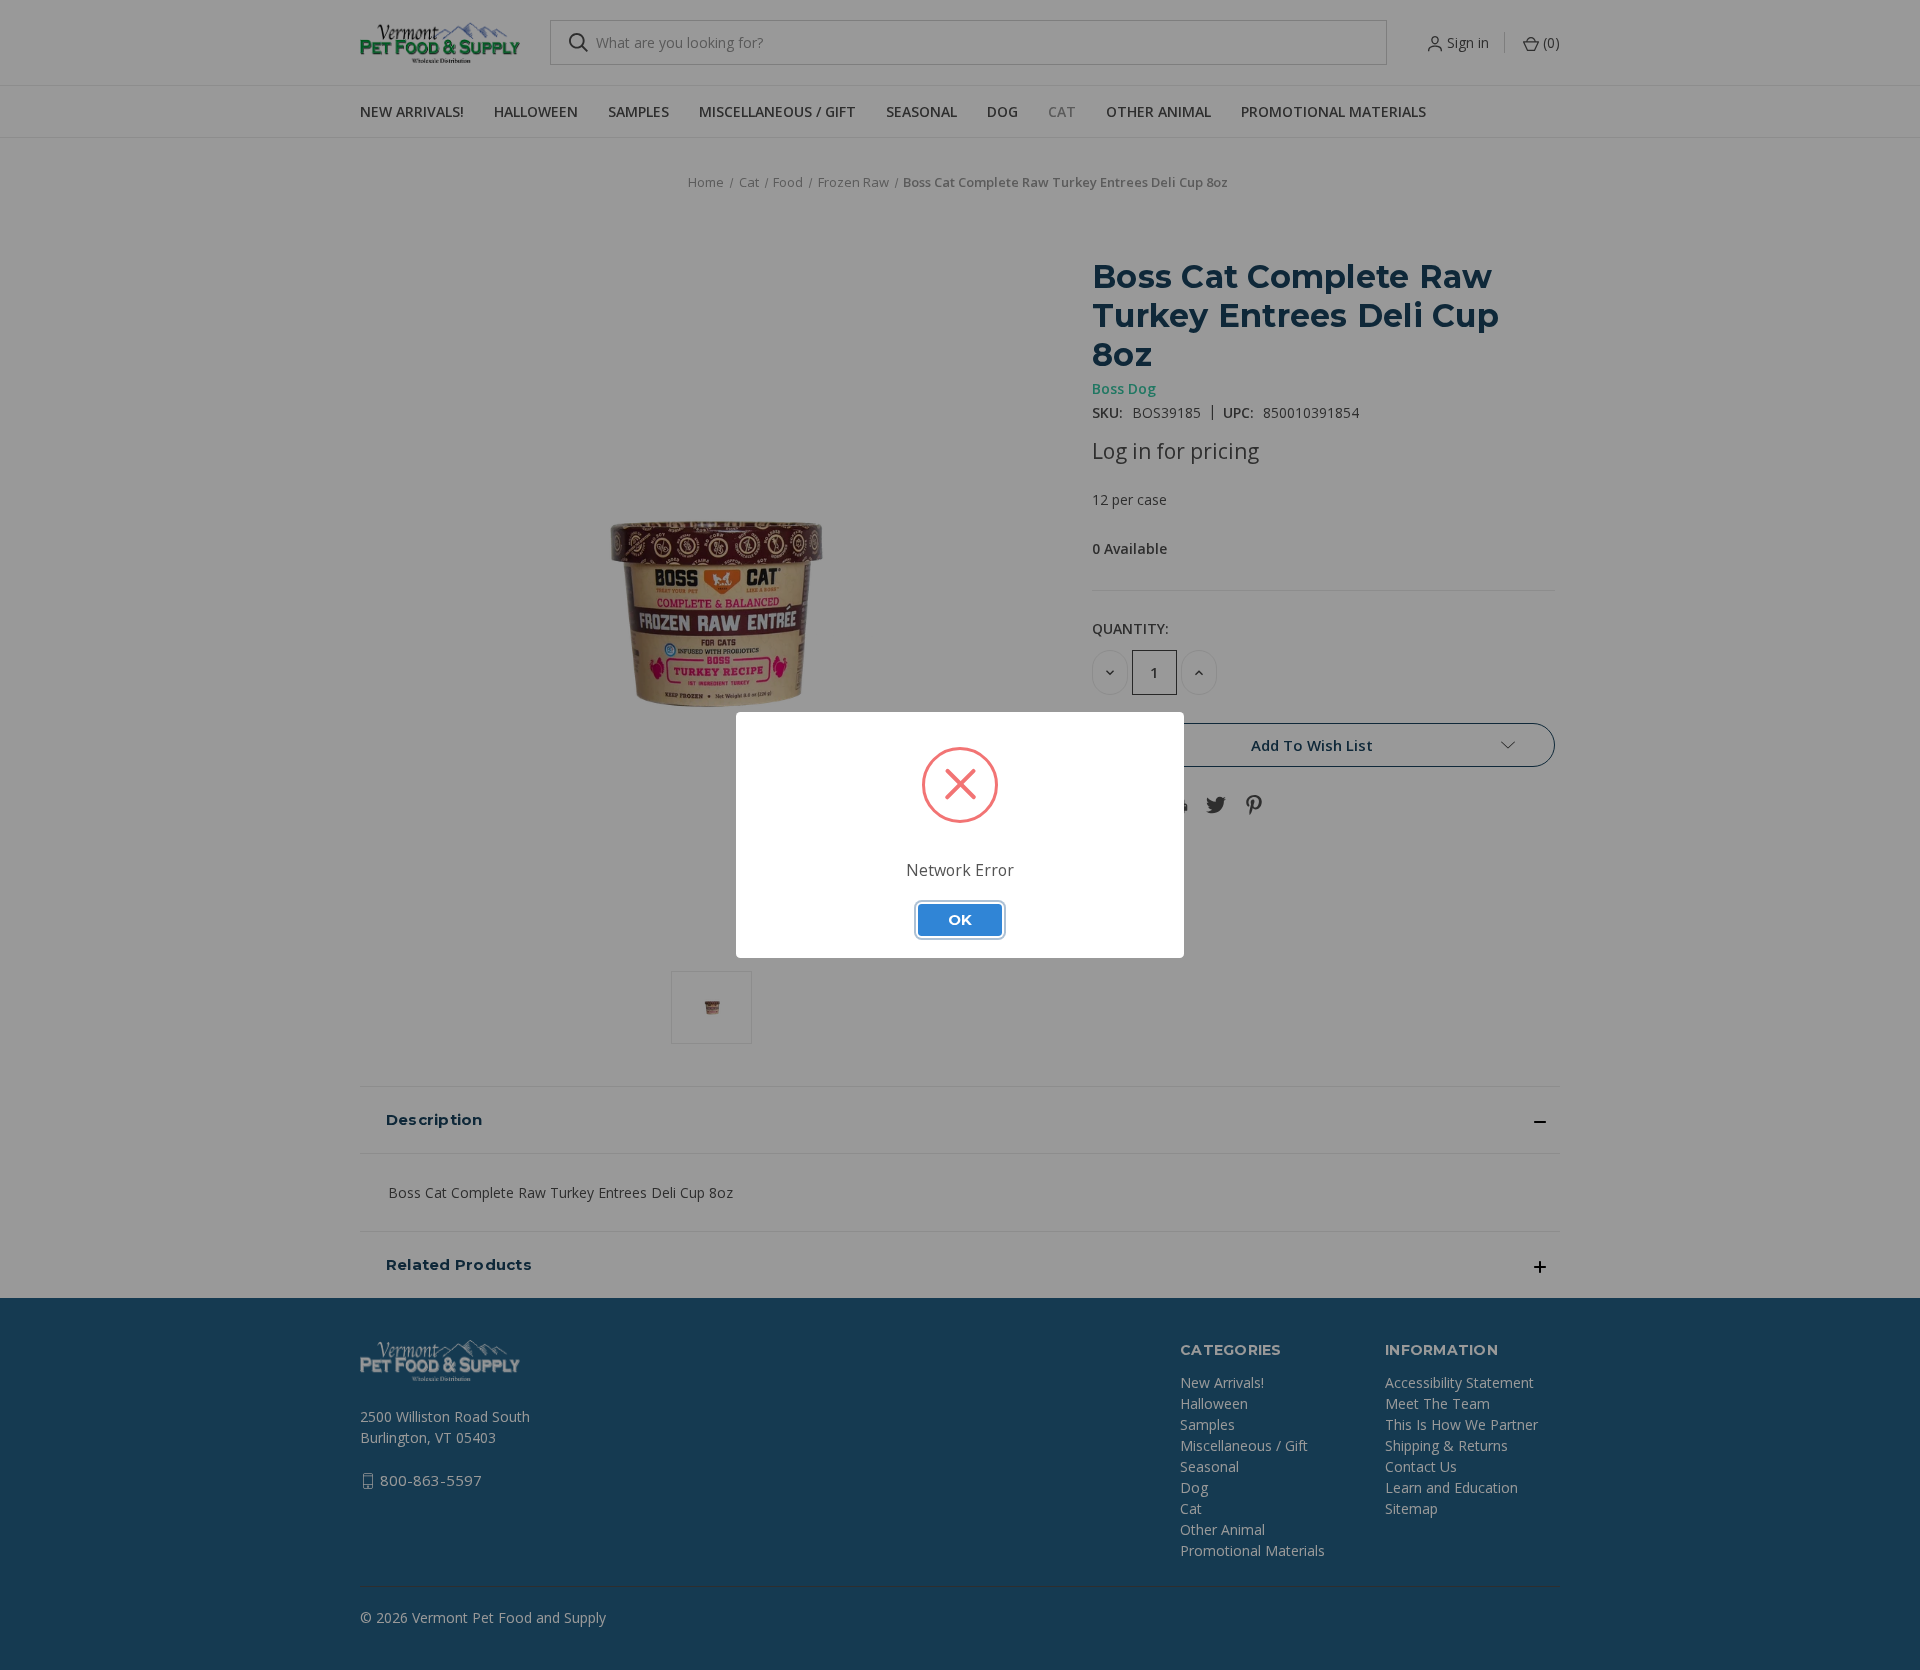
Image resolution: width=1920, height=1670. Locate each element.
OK (960, 920)
